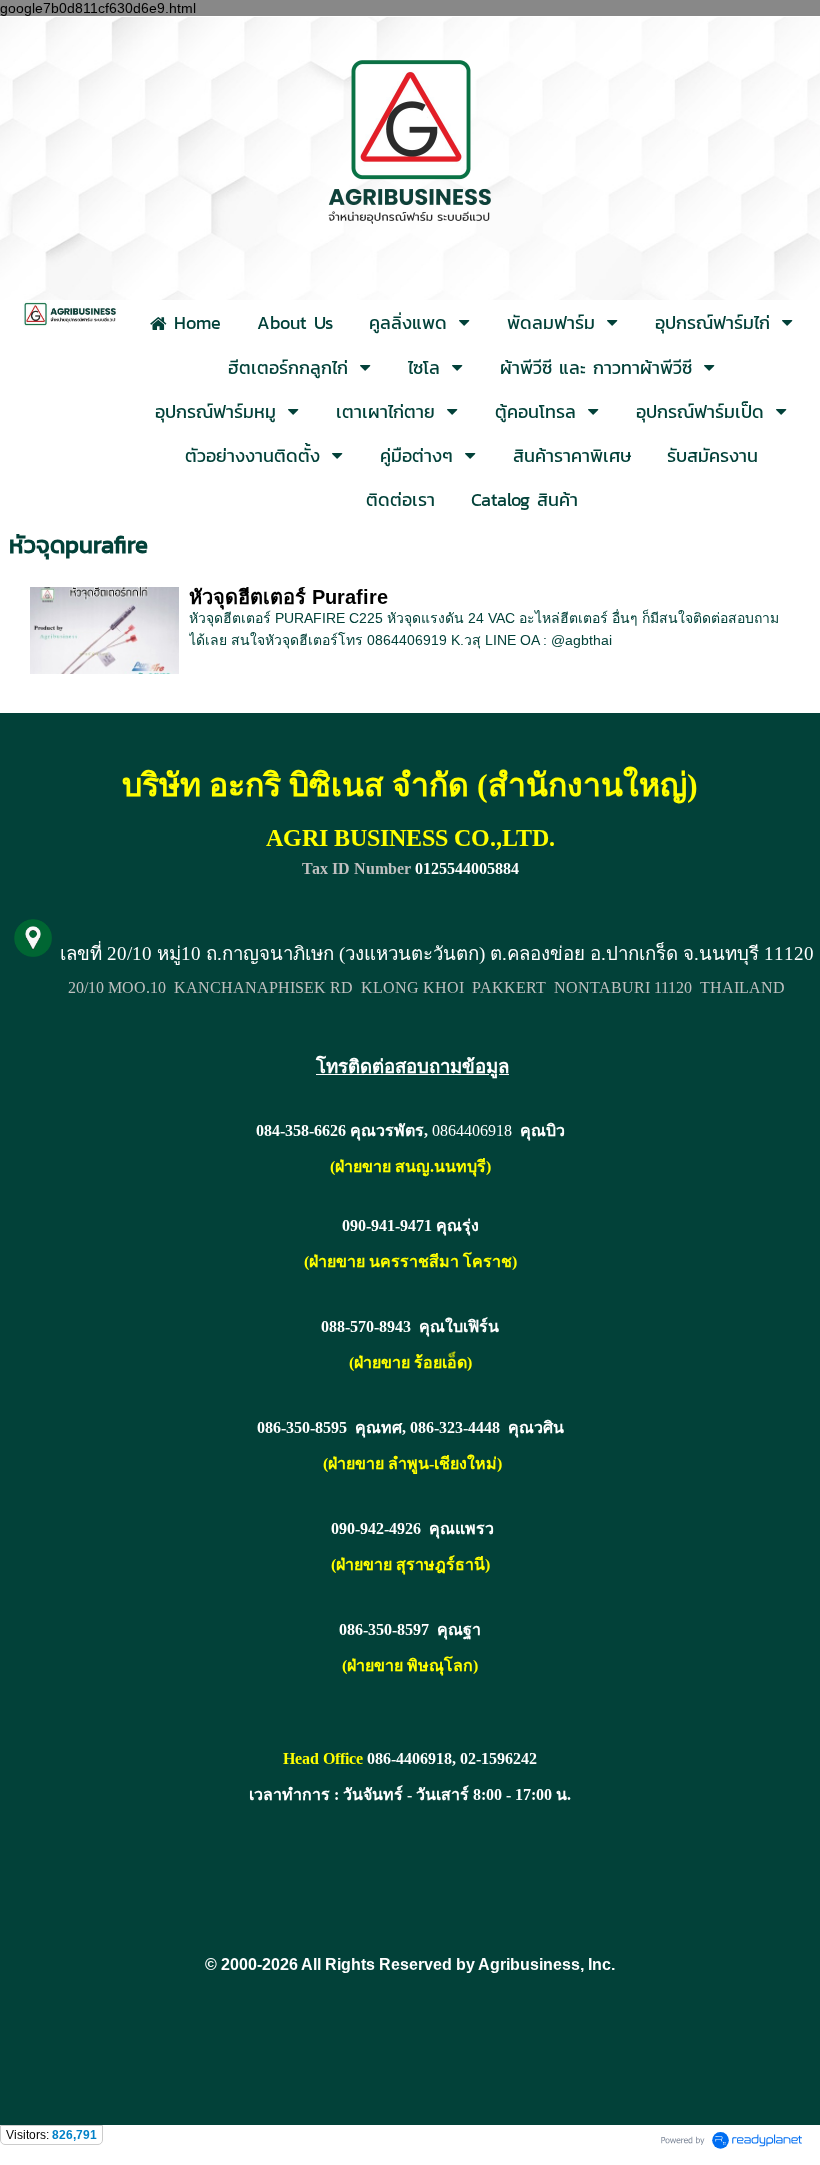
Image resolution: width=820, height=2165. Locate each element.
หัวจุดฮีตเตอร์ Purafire (288, 597)
